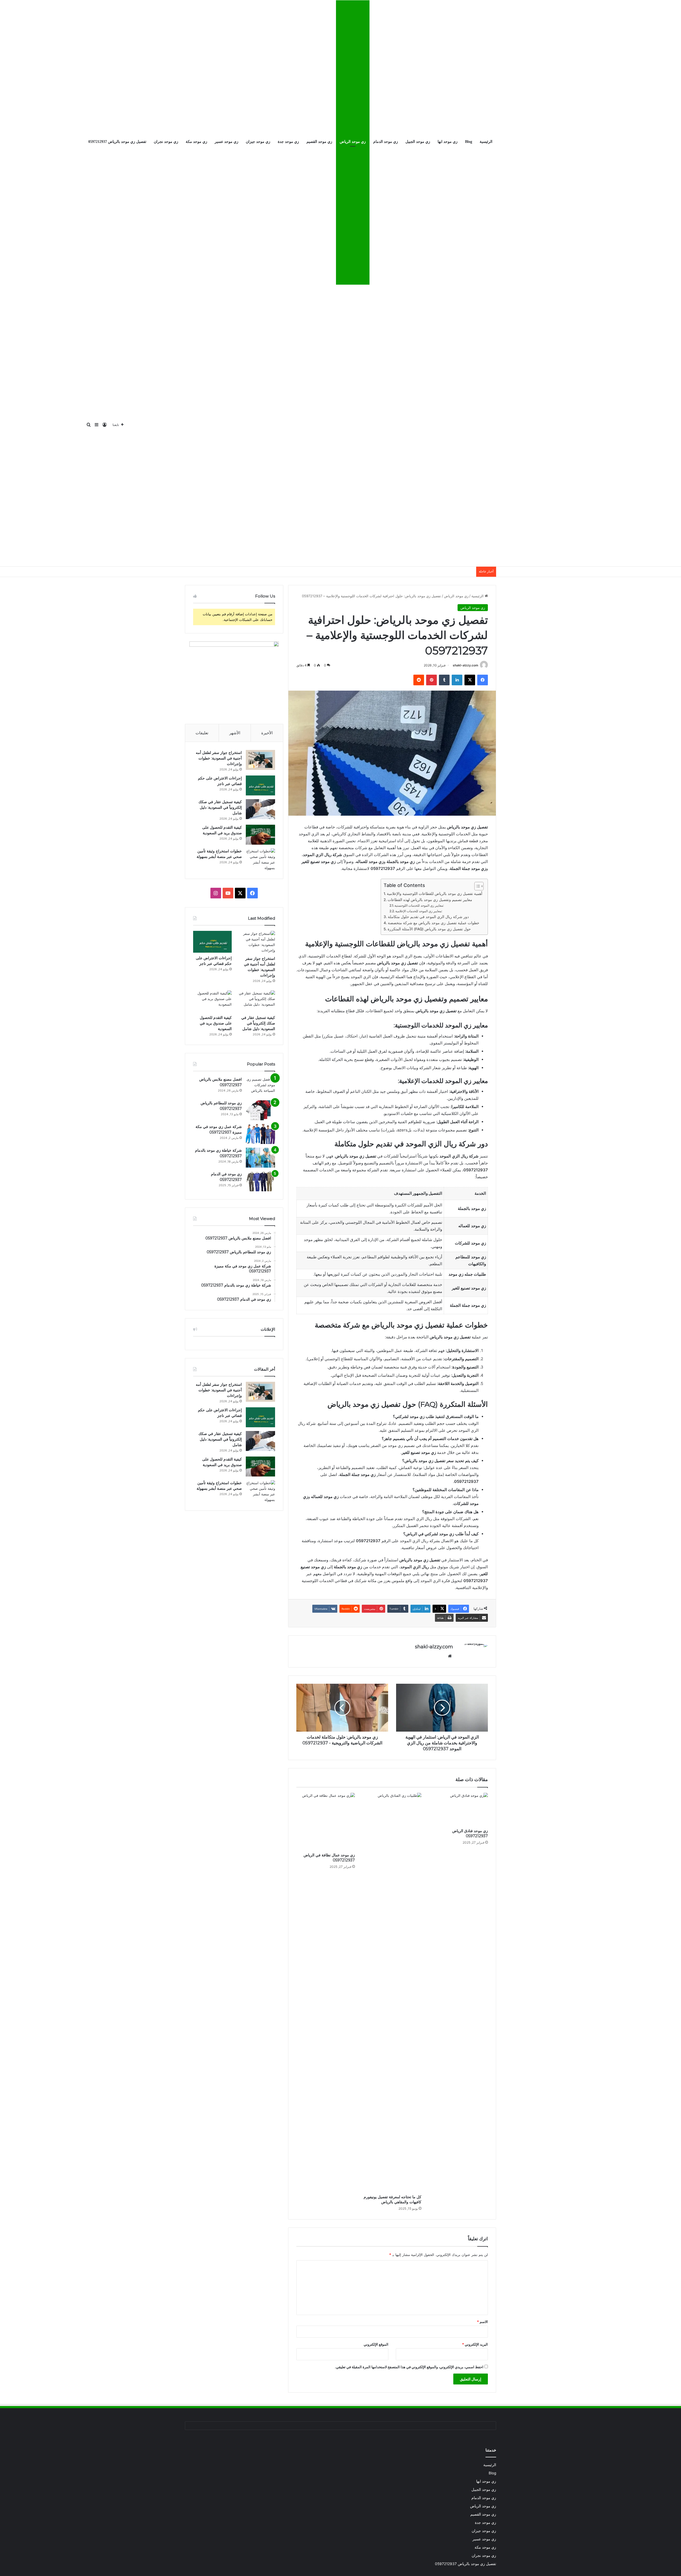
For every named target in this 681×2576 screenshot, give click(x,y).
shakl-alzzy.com (466, 665)
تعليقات (202, 733)
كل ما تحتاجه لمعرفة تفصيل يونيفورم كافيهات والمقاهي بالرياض (393, 2199)
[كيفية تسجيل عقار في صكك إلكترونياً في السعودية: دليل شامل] (260, 809)
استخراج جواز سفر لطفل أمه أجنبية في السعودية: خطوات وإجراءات (219, 758)
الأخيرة (267, 733)
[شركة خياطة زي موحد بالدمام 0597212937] (260, 1158)
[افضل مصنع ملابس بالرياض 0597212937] (260, 1087)
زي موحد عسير (227, 142)
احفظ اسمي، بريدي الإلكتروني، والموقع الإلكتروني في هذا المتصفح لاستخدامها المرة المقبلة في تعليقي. (409, 2367)
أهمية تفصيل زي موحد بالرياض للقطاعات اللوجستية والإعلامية (435, 894)
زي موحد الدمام (386, 142)
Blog (469, 142)
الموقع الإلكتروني (376, 2344)
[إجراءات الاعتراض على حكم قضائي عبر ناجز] (260, 785)
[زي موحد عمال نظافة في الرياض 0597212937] (326, 1821)
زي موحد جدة (288, 142)
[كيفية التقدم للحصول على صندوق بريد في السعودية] (260, 835)
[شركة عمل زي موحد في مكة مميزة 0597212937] (260, 1134)
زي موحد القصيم (319, 142)
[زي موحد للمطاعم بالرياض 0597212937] (260, 1110)
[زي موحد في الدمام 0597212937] (260, 1181)
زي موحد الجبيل (418, 142)
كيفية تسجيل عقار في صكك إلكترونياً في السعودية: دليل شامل (220, 807)
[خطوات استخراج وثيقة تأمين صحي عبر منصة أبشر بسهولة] (260, 860)
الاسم (482, 2322)
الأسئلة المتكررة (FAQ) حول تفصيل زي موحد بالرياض (429, 929)
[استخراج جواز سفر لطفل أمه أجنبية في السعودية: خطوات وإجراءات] (260, 760)
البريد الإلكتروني (475, 2344)
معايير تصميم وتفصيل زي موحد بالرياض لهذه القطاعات (430, 900)
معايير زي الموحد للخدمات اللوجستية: (419, 905)
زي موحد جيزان (258, 142)
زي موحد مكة (196, 142)
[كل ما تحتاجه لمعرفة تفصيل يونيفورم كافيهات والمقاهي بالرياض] (392, 1992)
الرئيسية (486, 142)
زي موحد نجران (166, 142)
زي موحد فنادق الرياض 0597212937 (470, 1833)
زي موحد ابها (448, 142)
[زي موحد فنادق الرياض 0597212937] (459, 1809)
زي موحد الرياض (353, 142)
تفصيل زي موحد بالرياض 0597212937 (117, 142)
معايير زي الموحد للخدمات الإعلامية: (419, 911)
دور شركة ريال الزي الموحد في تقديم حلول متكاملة (428, 917)
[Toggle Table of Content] (476, 886)
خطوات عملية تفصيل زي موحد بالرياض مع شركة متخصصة (434, 923)
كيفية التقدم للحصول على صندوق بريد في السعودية (216, 1023)
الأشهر (235, 733)
